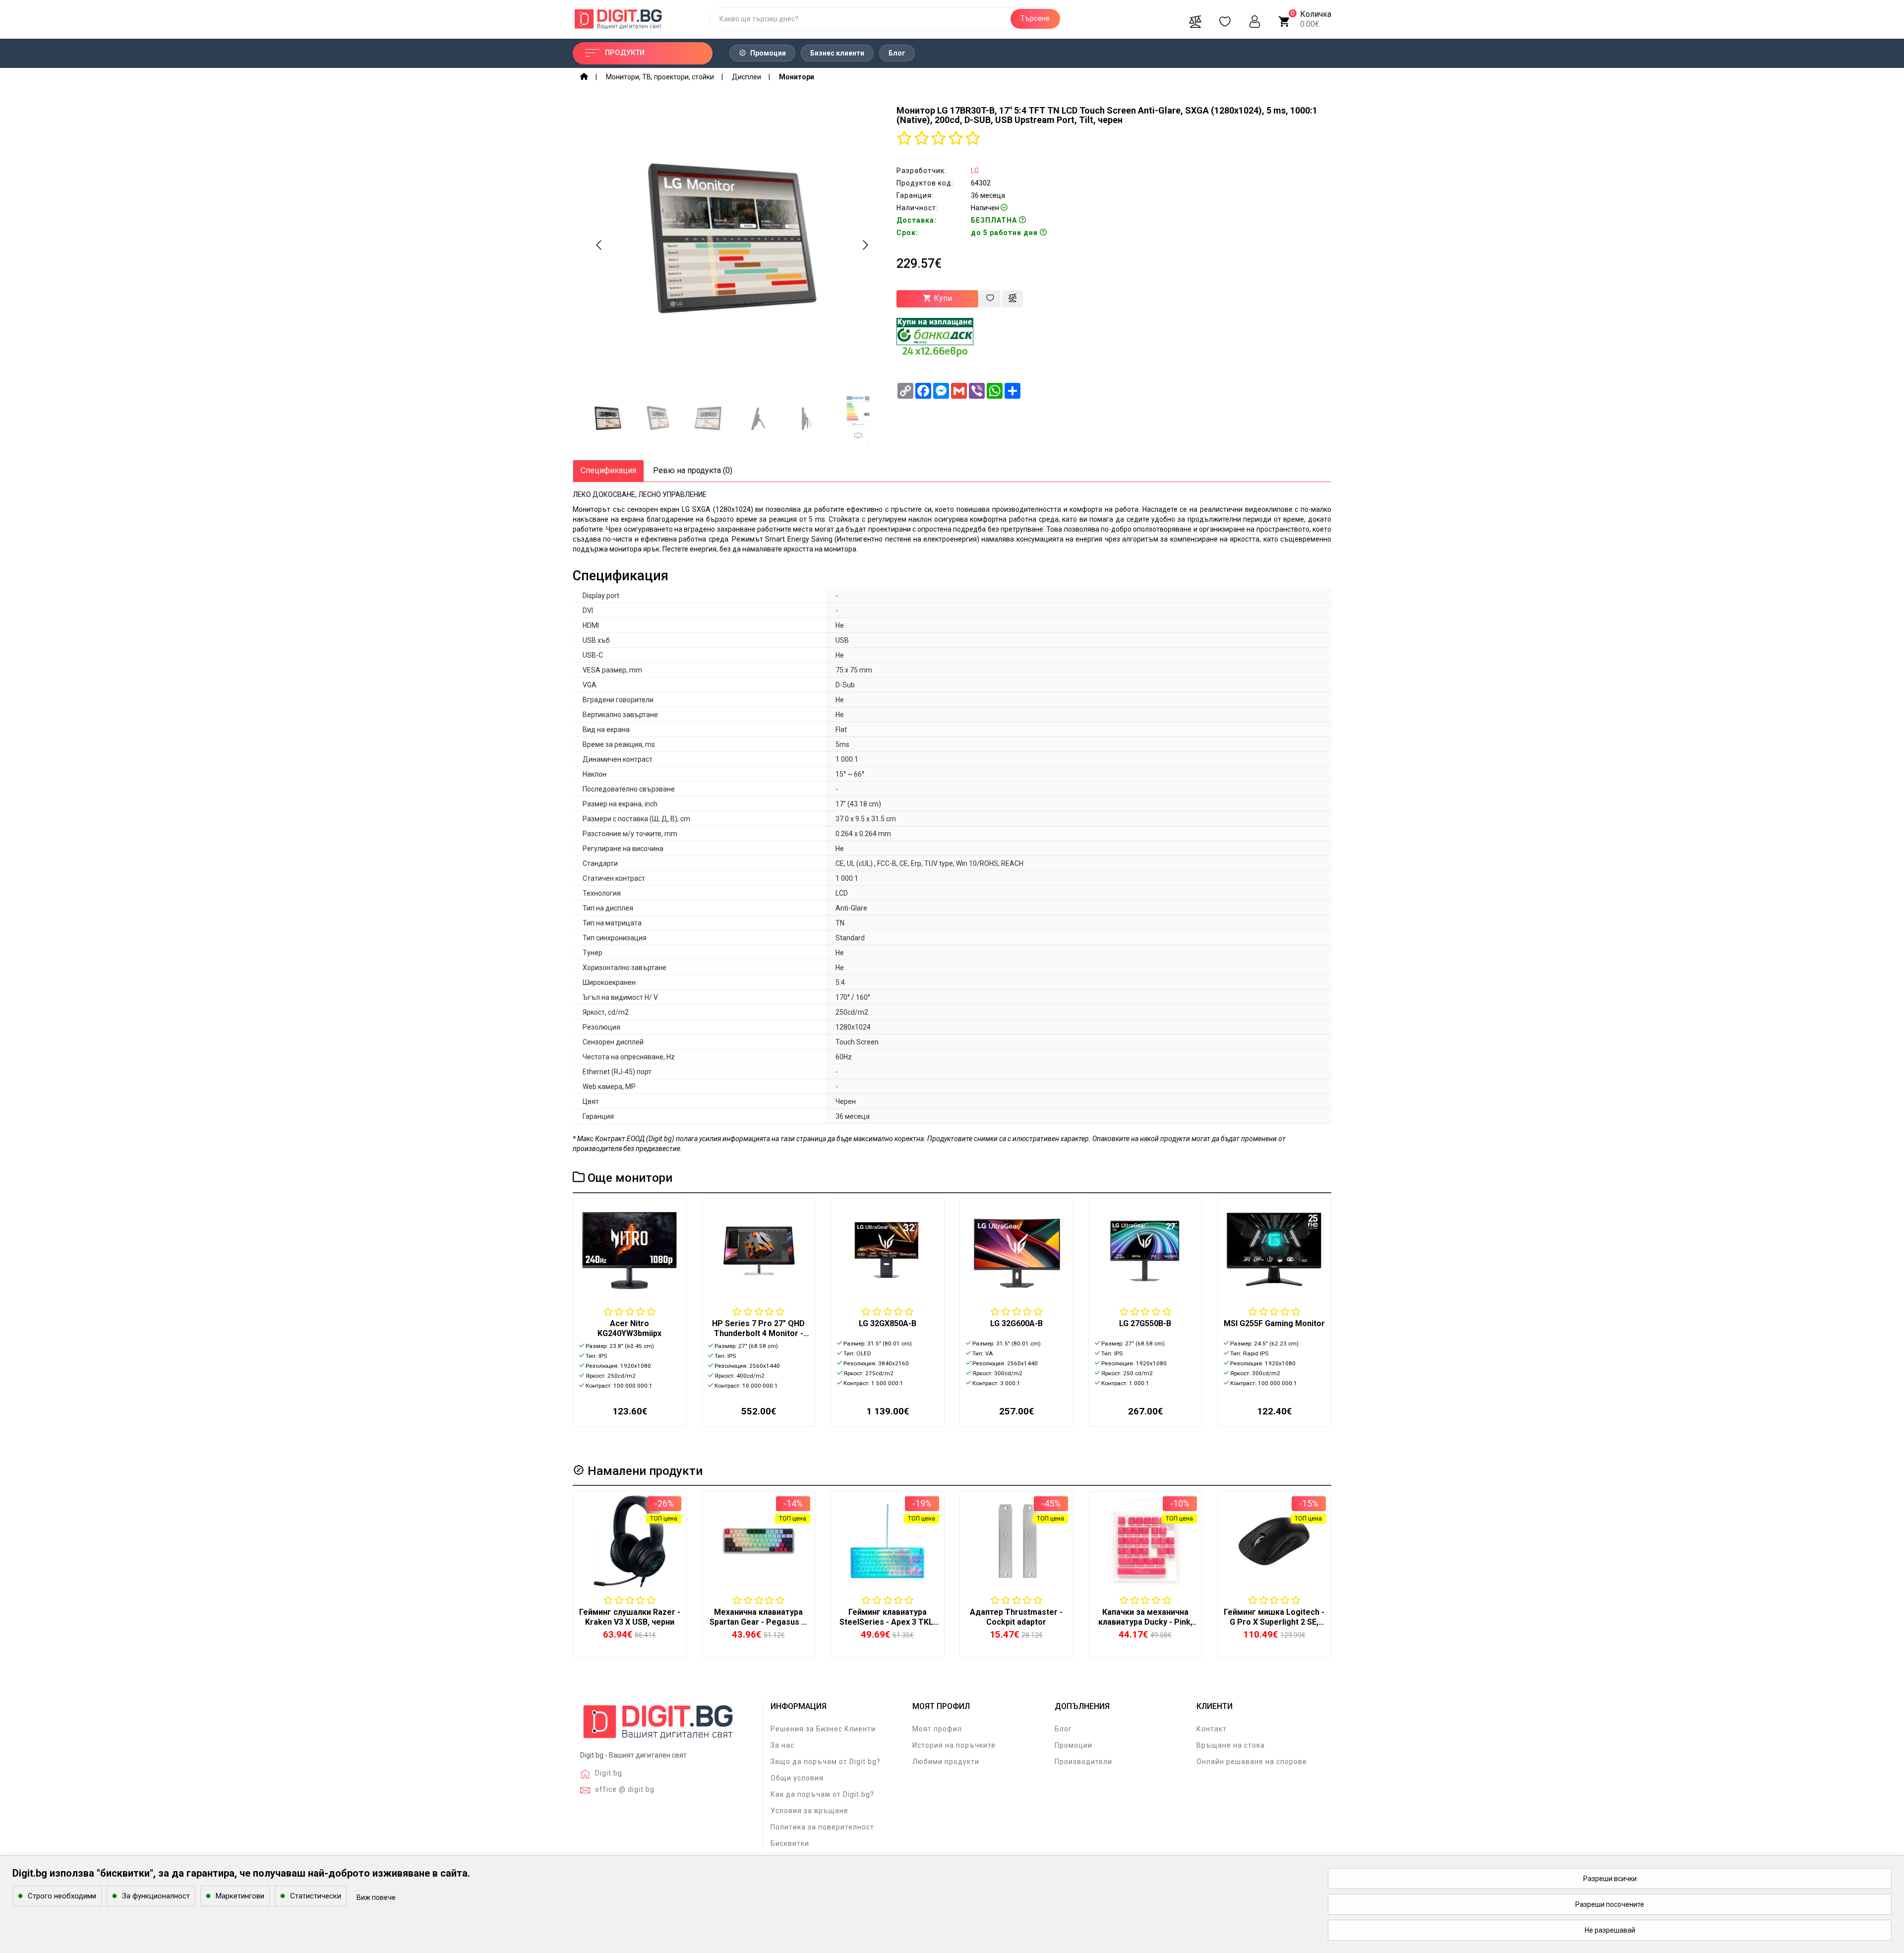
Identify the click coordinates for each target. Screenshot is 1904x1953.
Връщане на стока (1231, 1745)
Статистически (316, 1896)
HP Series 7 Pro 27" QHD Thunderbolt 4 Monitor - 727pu (758, 1333)
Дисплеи (746, 77)
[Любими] (1225, 19)
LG (975, 171)
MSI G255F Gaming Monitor (1274, 1323)
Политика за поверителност (822, 1827)
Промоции (767, 53)
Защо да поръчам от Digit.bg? (826, 1762)
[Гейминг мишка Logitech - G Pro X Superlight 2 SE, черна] (1274, 1541)
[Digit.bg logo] (658, 1725)
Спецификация (608, 470)
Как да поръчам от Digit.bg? (822, 1794)
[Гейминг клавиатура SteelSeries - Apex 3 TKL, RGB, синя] (888, 1541)
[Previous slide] (599, 245)
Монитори (797, 77)
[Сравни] (1195, 19)
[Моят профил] (1255, 19)
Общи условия (797, 1778)
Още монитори (628, 1178)
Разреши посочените (1610, 1904)
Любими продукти (946, 1762)
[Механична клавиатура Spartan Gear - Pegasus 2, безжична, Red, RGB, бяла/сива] (759, 1541)
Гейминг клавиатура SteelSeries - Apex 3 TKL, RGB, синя (887, 1622)
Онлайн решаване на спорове (1252, 1762)
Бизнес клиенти (837, 53)
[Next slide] (865, 245)
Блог (897, 53)
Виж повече (376, 1897)
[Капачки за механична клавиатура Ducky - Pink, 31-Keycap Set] (1145, 1541)
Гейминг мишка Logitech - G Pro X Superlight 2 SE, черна (1274, 1622)
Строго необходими (62, 1896)
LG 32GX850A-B (888, 1323)
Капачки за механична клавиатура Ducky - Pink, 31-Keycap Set (1145, 1622)
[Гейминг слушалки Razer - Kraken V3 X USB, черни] (630, 1541)
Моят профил (937, 1729)
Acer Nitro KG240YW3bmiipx (629, 1328)
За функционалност (156, 1896)
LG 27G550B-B (1145, 1323)
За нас (782, 1745)
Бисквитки (790, 1843)
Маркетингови (240, 1896)
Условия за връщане (809, 1811)
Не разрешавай (1610, 1930)
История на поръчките (954, 1745)
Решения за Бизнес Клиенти (823, 1729)
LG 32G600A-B (1016, 1323)
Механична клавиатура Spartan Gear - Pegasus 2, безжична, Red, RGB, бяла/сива (759, 1627)
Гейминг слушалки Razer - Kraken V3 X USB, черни (630, 1617)
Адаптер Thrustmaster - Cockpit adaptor (1016, 1617)
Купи (942, 298)
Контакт (1212, 1729)
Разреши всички (1610, 1879)
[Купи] (605, 1597)
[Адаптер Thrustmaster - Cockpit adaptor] (1016, 1541)
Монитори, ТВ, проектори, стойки (660, 77)
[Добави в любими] (990, 299)
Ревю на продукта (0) (693, 470)
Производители (1083, 1762)
